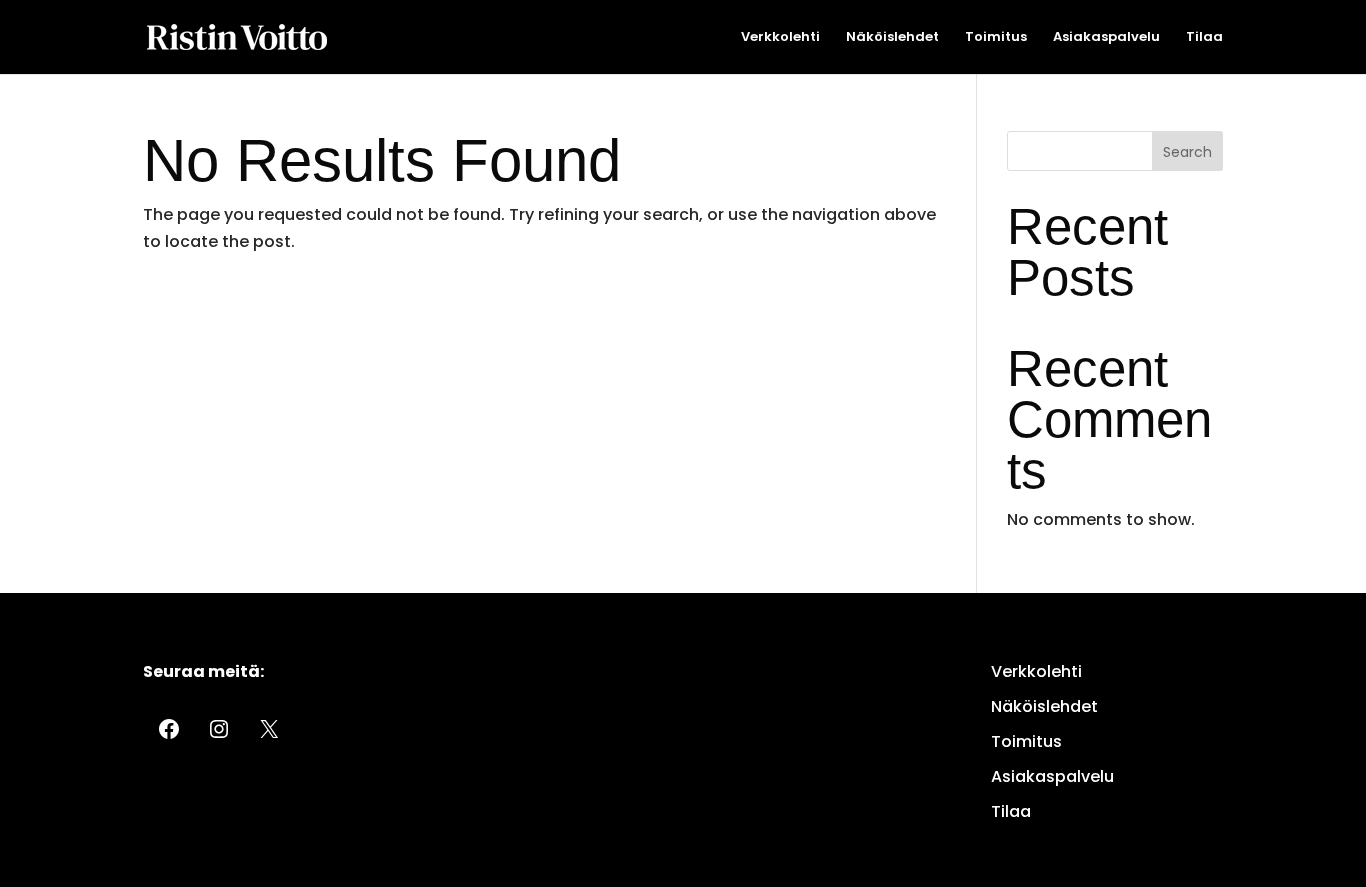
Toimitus (996, 38)
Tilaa (1204, 38)
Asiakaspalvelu (1106, 38)
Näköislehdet (892, 38)
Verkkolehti (780, 38)
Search (1187, 152)
